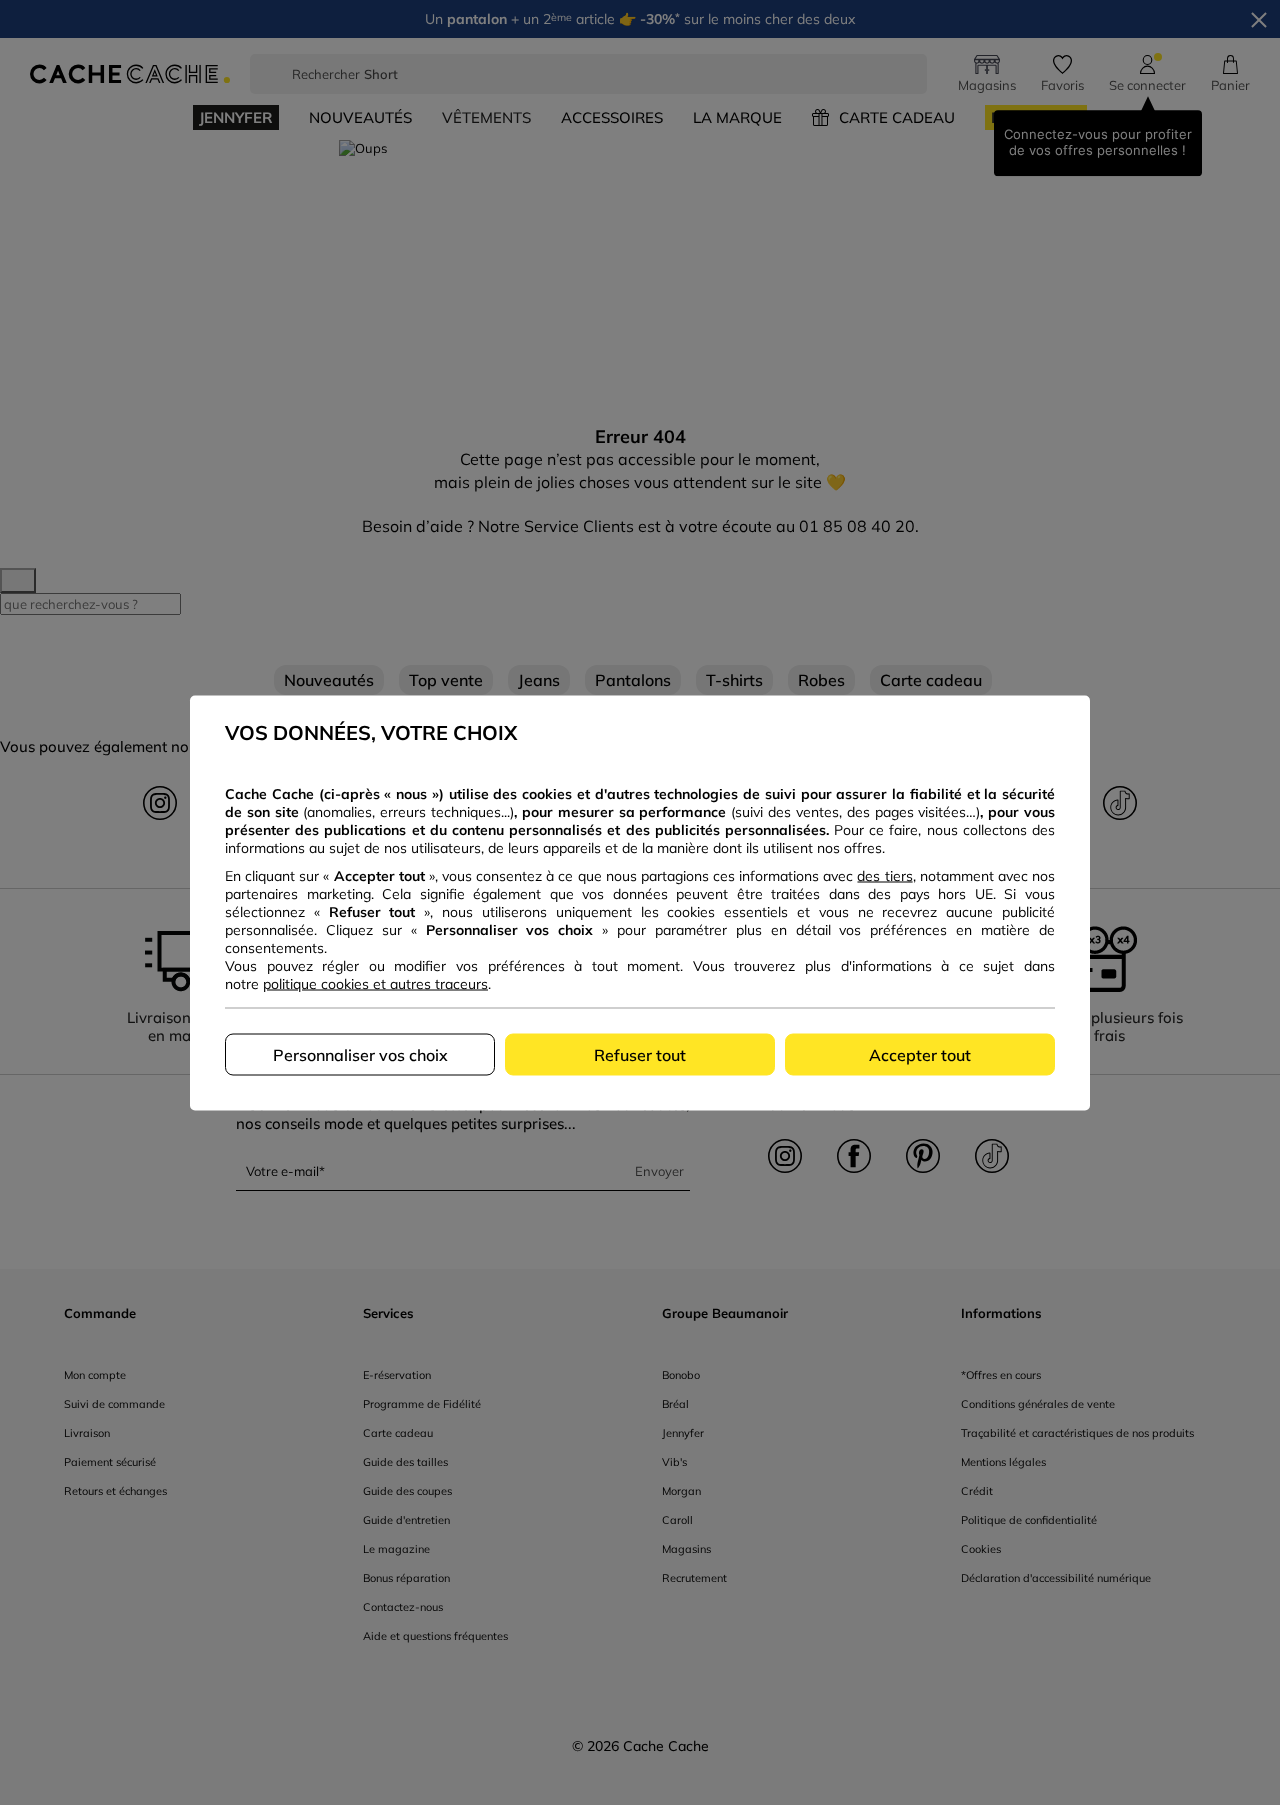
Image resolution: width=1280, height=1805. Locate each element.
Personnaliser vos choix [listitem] (360, 1054)
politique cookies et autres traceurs (375, 983)
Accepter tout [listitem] (920, 1054)
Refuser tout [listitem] (640, 1054)
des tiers (884, 875)
